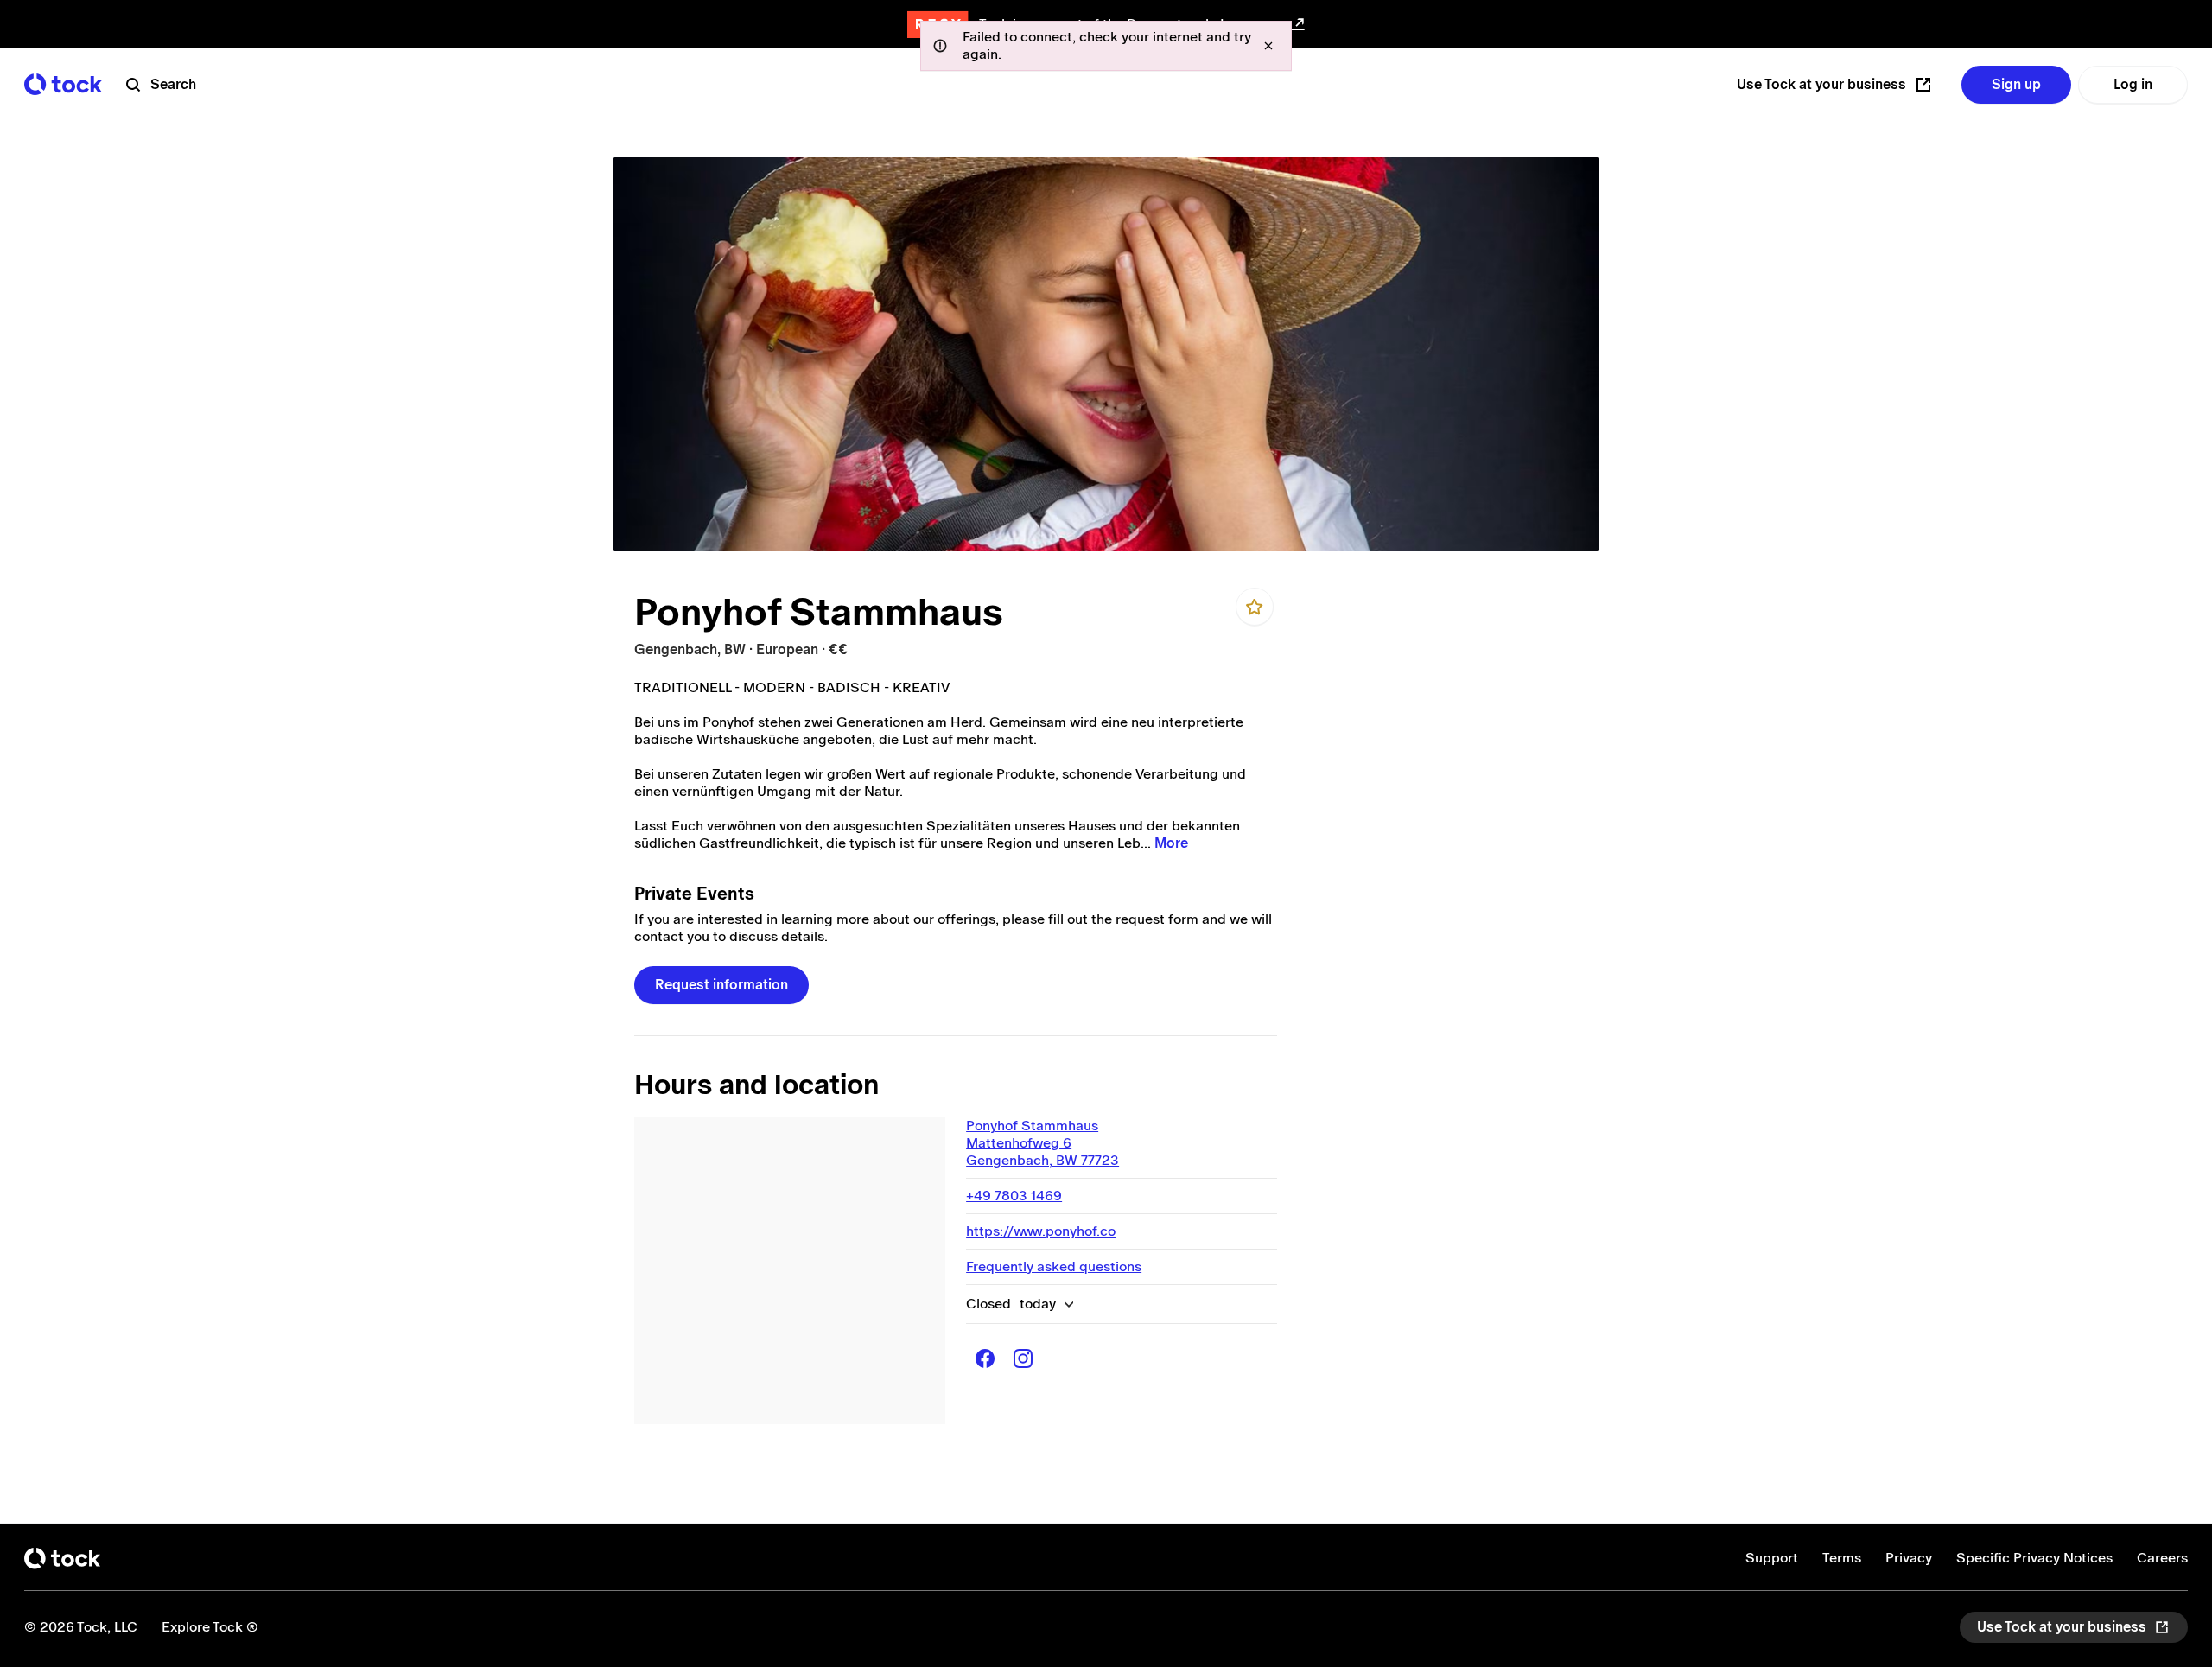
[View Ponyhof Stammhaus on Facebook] (985, 1358)
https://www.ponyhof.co (1041, 1231)
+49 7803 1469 (1014, 1196)
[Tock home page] (63, 84)
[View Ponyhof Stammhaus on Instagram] (1023, 1358)
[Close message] (1268, 46)
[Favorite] (1255, 607)
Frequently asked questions (1054, 1266)
